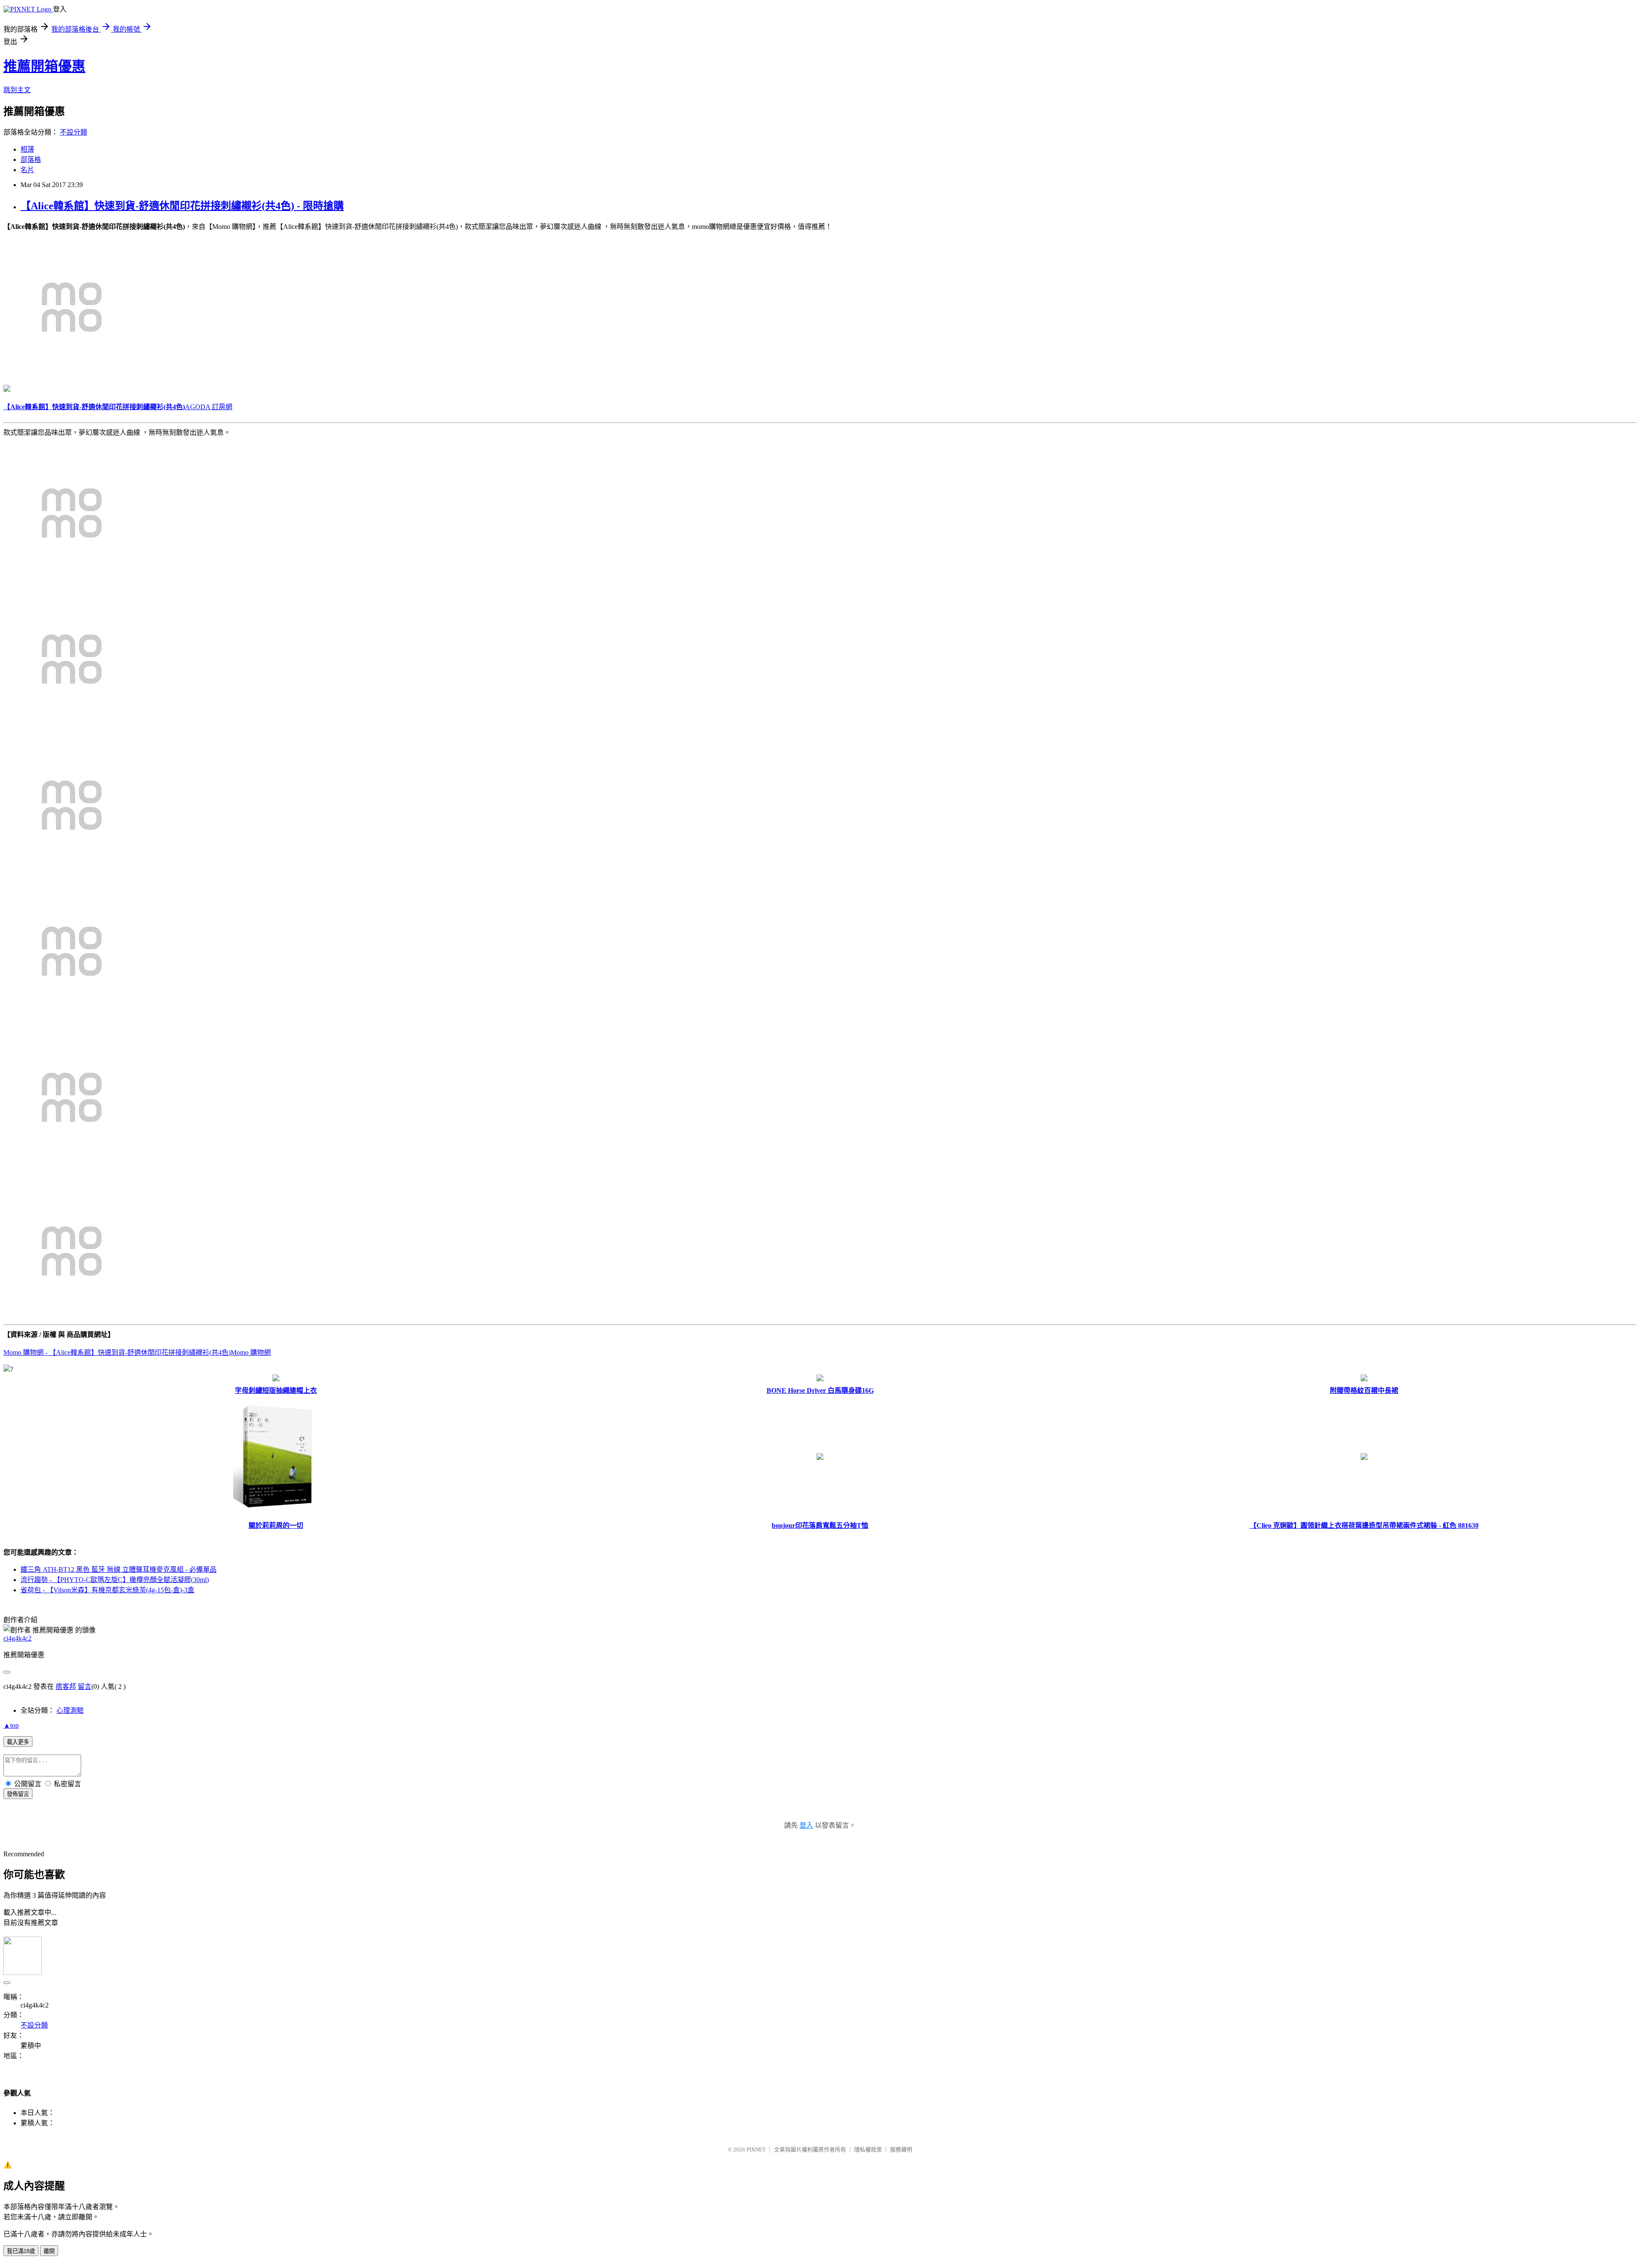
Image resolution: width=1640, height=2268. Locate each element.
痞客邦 (66, 1686)
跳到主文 (17, 90)
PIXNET (756, 2149)
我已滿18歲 (21, 2251)
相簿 (27, 149)
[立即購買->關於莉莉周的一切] (276, 1514)
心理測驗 (70, 1710)
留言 (85, 1686)
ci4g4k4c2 (18, 1638)
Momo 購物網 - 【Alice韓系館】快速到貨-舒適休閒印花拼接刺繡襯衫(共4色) (117, 1352)
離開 (49, 2251)
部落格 (31, 160)
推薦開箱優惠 (44, 66)
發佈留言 (18, 1794)
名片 (27, 170)
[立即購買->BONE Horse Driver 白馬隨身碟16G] (820, 1379)
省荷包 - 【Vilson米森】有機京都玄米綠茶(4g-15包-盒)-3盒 (107, 1590)
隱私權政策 (868, 2149)
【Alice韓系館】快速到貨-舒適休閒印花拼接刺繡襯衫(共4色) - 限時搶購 (182, 206)
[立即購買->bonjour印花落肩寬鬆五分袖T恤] (820, 1458)
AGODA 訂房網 (209, 407)
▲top (11, 1725)
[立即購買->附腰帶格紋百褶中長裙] (1364, 1379)
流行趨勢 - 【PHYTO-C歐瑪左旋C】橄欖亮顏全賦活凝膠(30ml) (115, 1580)
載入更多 (18, 1742)
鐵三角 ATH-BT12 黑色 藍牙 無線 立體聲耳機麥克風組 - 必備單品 (119, 1569)
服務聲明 (901, 2149)
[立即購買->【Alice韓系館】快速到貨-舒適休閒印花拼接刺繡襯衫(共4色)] (72, 373)
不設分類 (73, 132)
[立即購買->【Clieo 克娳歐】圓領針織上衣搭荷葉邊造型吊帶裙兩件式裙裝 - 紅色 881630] (1364, 1458)
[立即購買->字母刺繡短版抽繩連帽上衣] (276, 1379)
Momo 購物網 (251, 1352)
